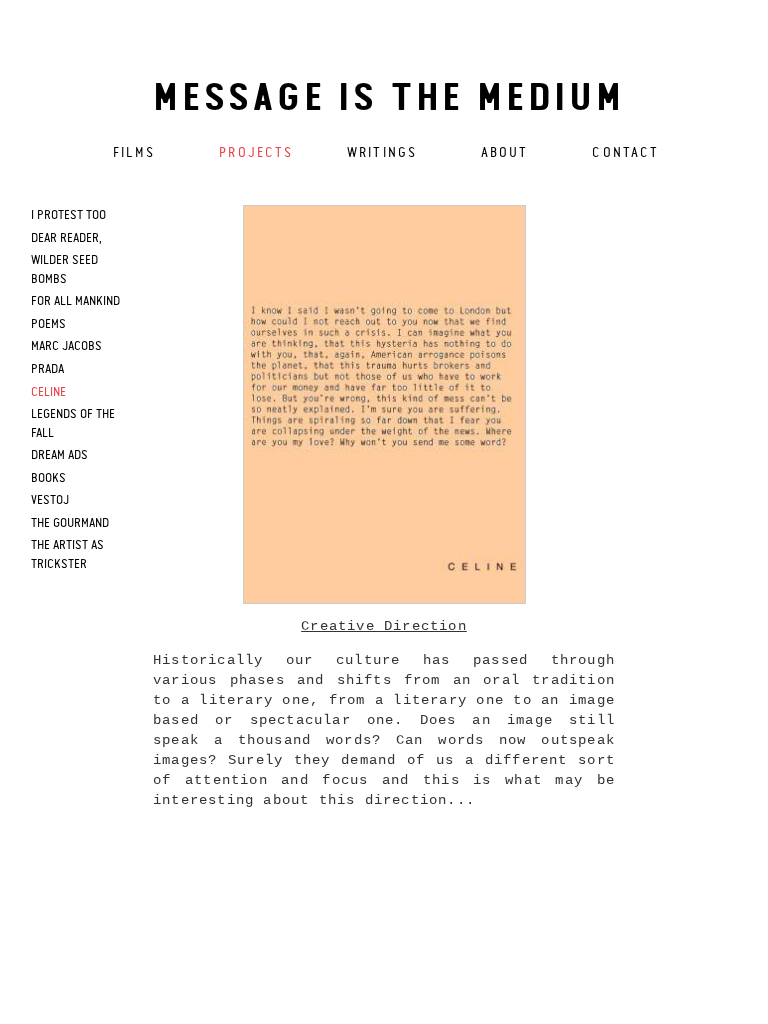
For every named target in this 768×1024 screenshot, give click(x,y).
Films (134, 153)
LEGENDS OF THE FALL (73, 424)
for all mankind (75, 301)
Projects (256, 153)
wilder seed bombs (64, 270)
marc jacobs (66, 346)
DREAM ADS (59, 455)
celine (48, 392)
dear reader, (66, 238)
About (505, 153)
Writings (382, 153)
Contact (625, 153)
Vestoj (50, 500)
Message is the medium (389, 100)
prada (47, 369)
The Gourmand (70, 523)
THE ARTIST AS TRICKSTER (67, 555)
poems (48, 324)
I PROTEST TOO (68, 215)
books (48, 478)
